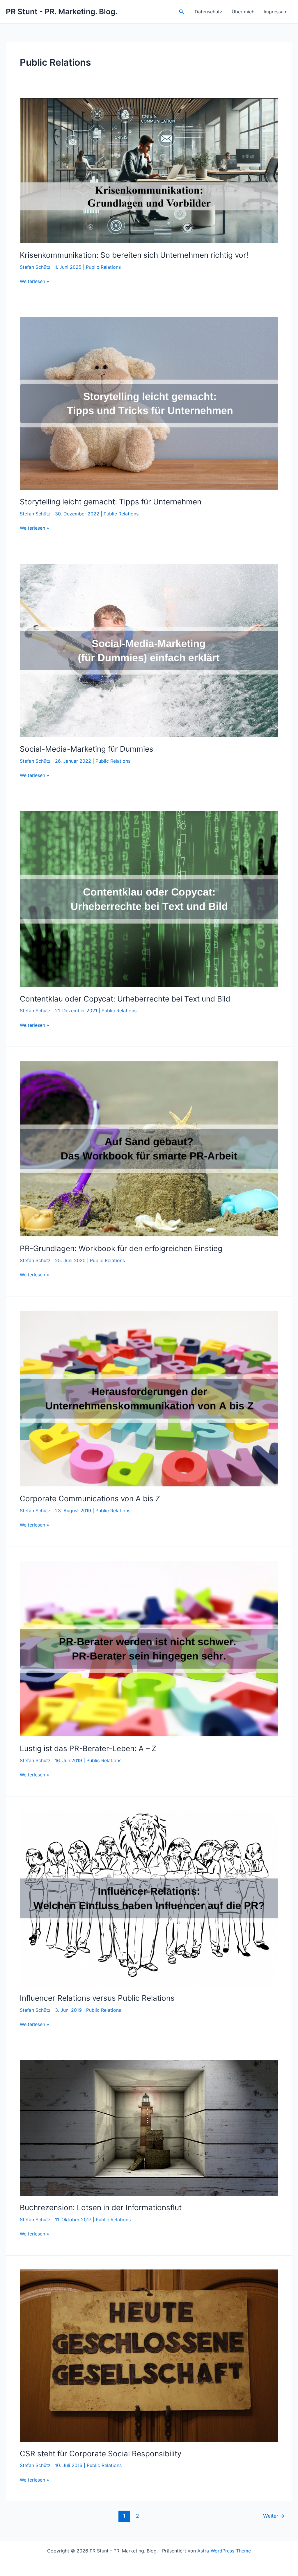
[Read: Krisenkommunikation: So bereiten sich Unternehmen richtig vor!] (149, 170)
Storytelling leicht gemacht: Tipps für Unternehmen (111, 502)
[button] (182, 12)
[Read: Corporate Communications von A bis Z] (149, 1398)
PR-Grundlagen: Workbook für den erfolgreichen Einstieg (121, 1248)
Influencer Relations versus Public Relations (97, 1998)
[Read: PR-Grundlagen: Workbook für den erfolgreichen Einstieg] (149, 1148)
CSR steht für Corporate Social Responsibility (101, 2454)
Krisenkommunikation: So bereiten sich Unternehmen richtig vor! (134, 255)
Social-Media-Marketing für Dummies (87, 749)
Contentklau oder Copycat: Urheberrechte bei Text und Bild (125, 999)
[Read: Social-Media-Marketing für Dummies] (149, 650)
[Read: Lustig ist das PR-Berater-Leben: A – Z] (149, 1648)
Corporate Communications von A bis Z (90, 1499)
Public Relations (103, 267)
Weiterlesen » (34, 282)
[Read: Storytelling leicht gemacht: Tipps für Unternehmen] (149, 403)
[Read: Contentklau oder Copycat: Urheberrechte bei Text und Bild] (149, 898)
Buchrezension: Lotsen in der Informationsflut (101, 2207)
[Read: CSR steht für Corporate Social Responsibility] (149, 2355)
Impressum (276, 12)
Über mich (243, 12)
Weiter (274, 2516)
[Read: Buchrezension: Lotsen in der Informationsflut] (149, 2127)
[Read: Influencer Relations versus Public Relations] (149, 1898)
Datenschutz (209, 12)
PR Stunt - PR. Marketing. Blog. (62, 11)
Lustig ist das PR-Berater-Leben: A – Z (88, 1748)
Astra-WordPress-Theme (224, 2551)
